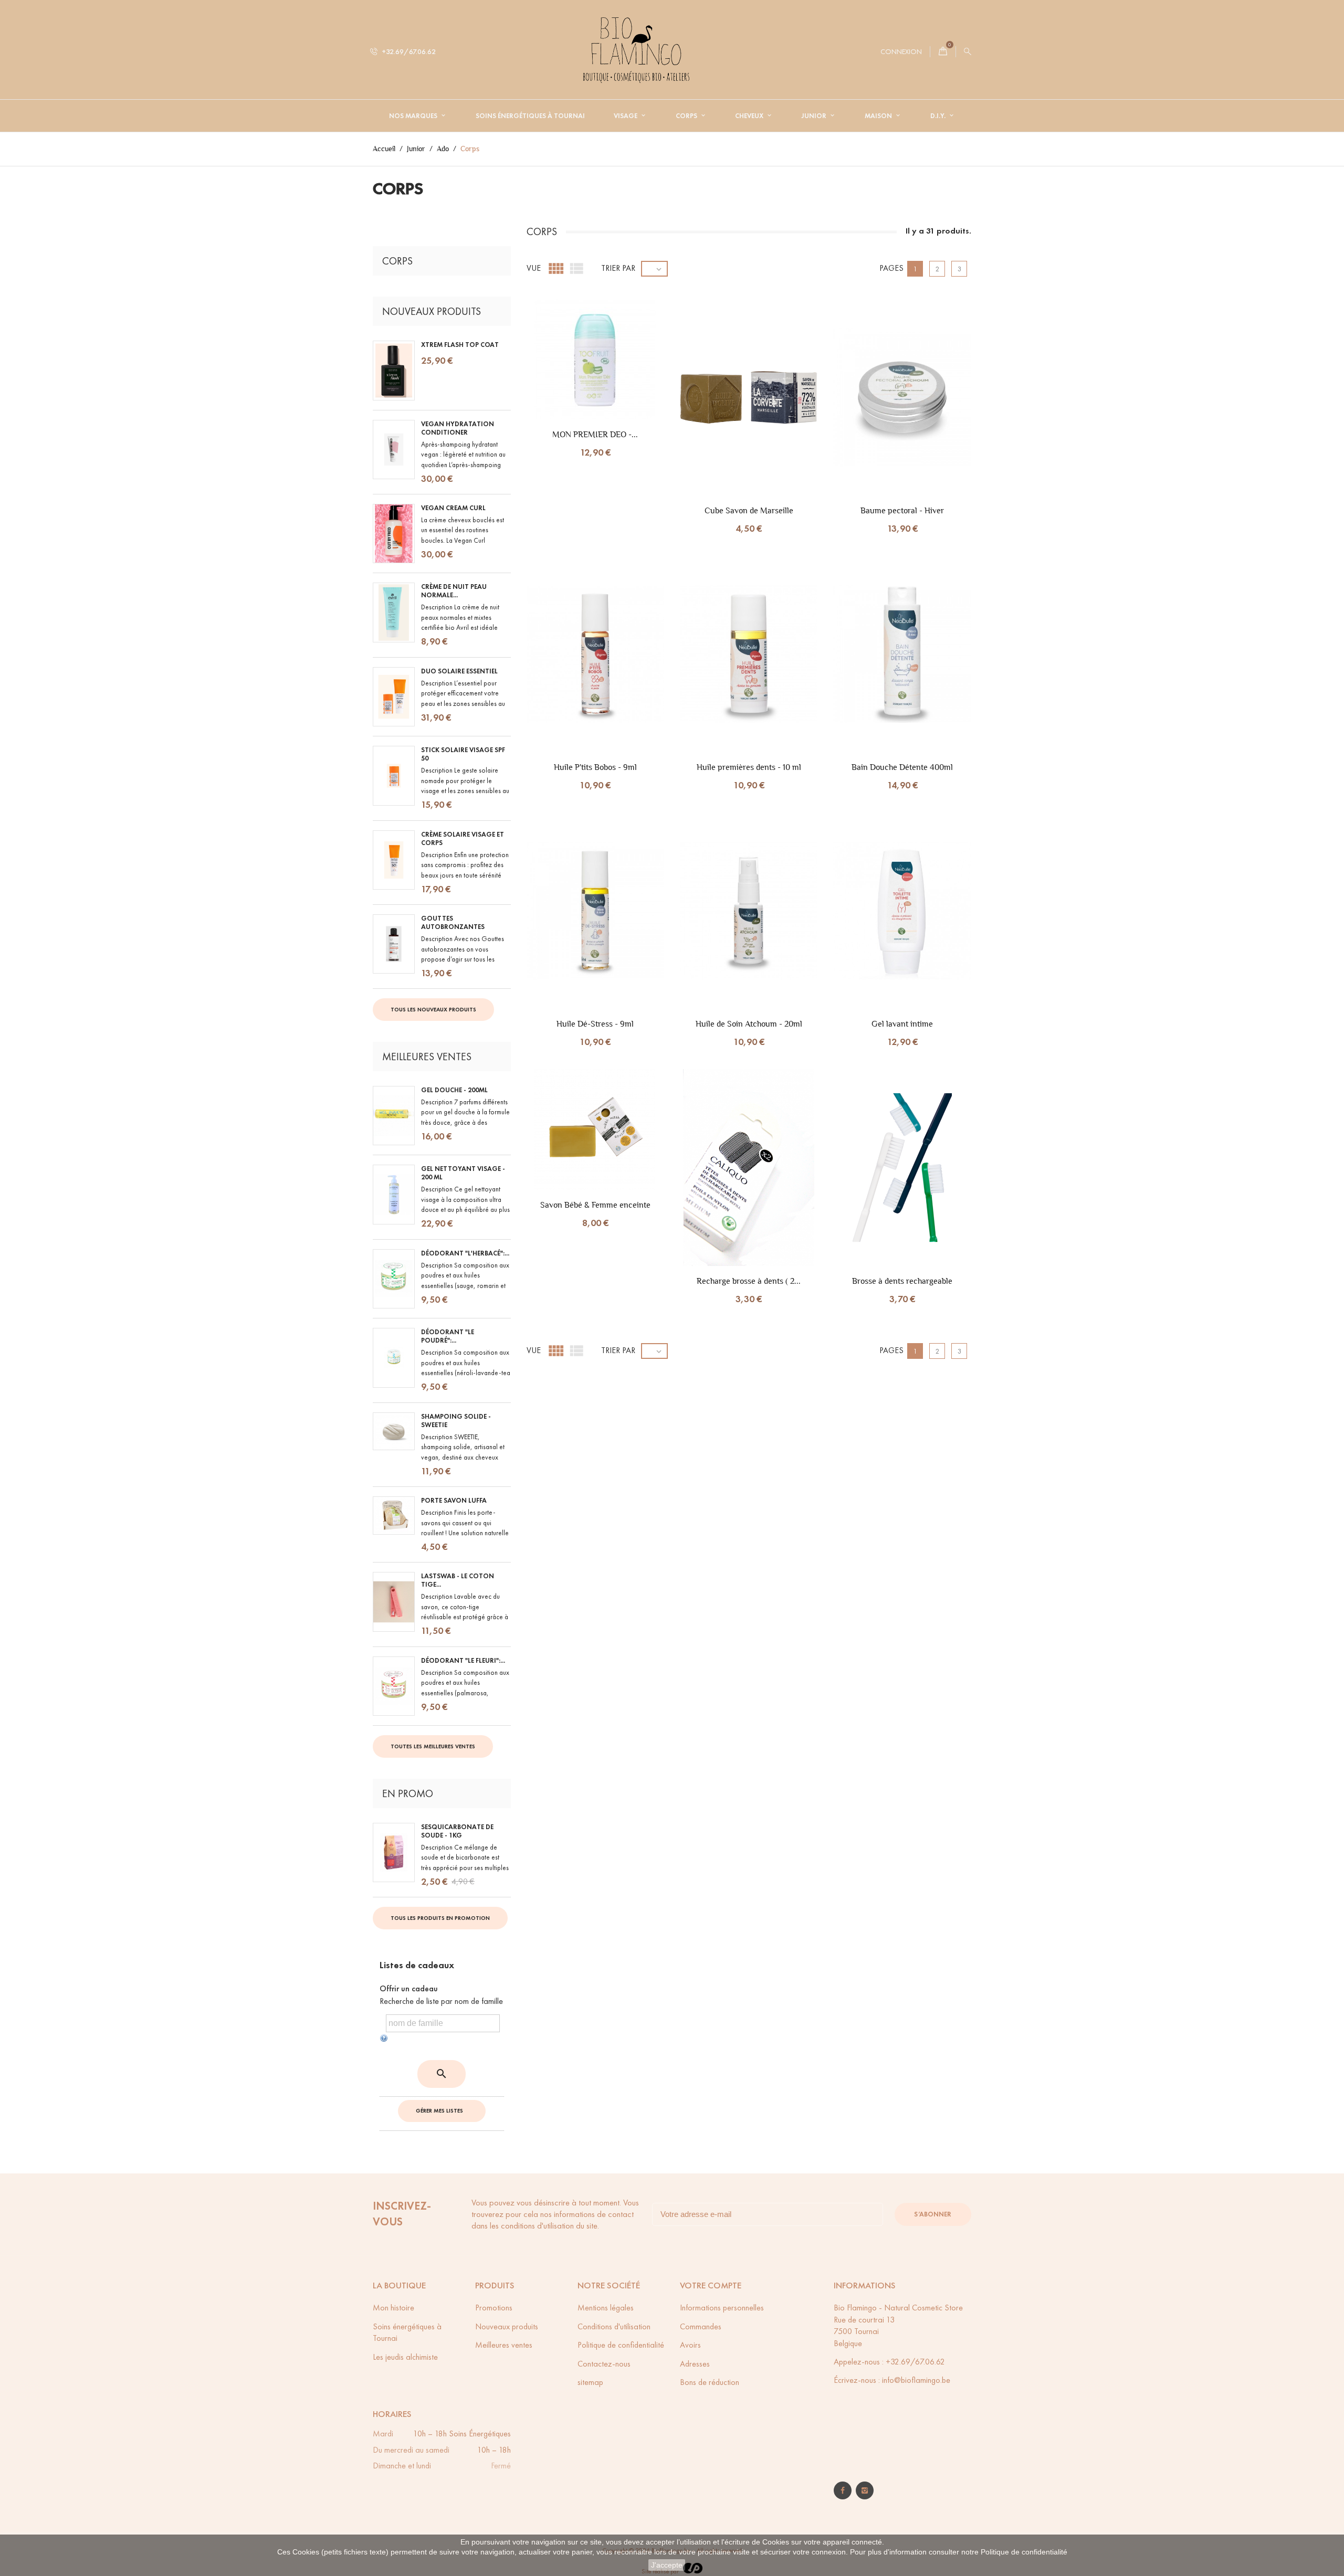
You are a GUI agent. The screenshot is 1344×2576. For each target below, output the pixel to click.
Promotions (494, 2308)
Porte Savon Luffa (454, 1501)
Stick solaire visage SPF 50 (463, 754)
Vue (534, 268)
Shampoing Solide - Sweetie (456, 1421)
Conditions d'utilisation (614, 2326)
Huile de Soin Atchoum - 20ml (749, 1024)
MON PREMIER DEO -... (595, 434)
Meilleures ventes (504, 2345)
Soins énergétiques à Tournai (530, 116)
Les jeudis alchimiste (405, 2357)
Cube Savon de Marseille (749, 510)
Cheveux (750, 116)
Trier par (618, 268)
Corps (687, 116)
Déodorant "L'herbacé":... (465, 1253)
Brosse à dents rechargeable (902, 1281)
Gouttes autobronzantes (453, 923)
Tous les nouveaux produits (433, 1009)
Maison (879, 116)
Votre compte (711, 2285)
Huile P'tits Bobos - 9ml (595, 767)
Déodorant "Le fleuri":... (463, 1661)
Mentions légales (606, 2308)
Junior (815, 116)
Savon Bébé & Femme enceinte (595, 1205)
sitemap (590, 2382)
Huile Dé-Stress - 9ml (595, 1024)
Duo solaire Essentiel (459, 671)
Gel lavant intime (902, 1024)
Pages (891, 268)
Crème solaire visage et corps (463, 839)
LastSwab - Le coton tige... (458, 1580)
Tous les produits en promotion (440, 1918)
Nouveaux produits (507, 2326)
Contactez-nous (604, 2364)
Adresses (695, 2364)
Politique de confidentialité (1024, 2552)
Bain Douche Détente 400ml (902, 767)
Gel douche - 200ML (454, 1090)
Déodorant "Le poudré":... (448, 1336)
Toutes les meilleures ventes (433, 1746)
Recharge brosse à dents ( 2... (749, 1281)
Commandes (701, 2326)
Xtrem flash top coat (460, 345)
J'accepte (667, 2565)
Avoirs (690, 2345)
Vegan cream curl (453, 508)
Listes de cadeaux (417, 1965)
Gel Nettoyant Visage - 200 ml (463, 1173)
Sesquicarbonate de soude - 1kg (457, 1831)
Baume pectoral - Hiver (902, 510)
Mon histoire (393, 2308)
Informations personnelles (722, 2308)
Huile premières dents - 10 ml (749, 767)
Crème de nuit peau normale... (454, 591)
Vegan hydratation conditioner (458, 428)
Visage (626, 116)
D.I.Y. (939, 116)
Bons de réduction (710, 2382)
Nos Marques (414, 116)
